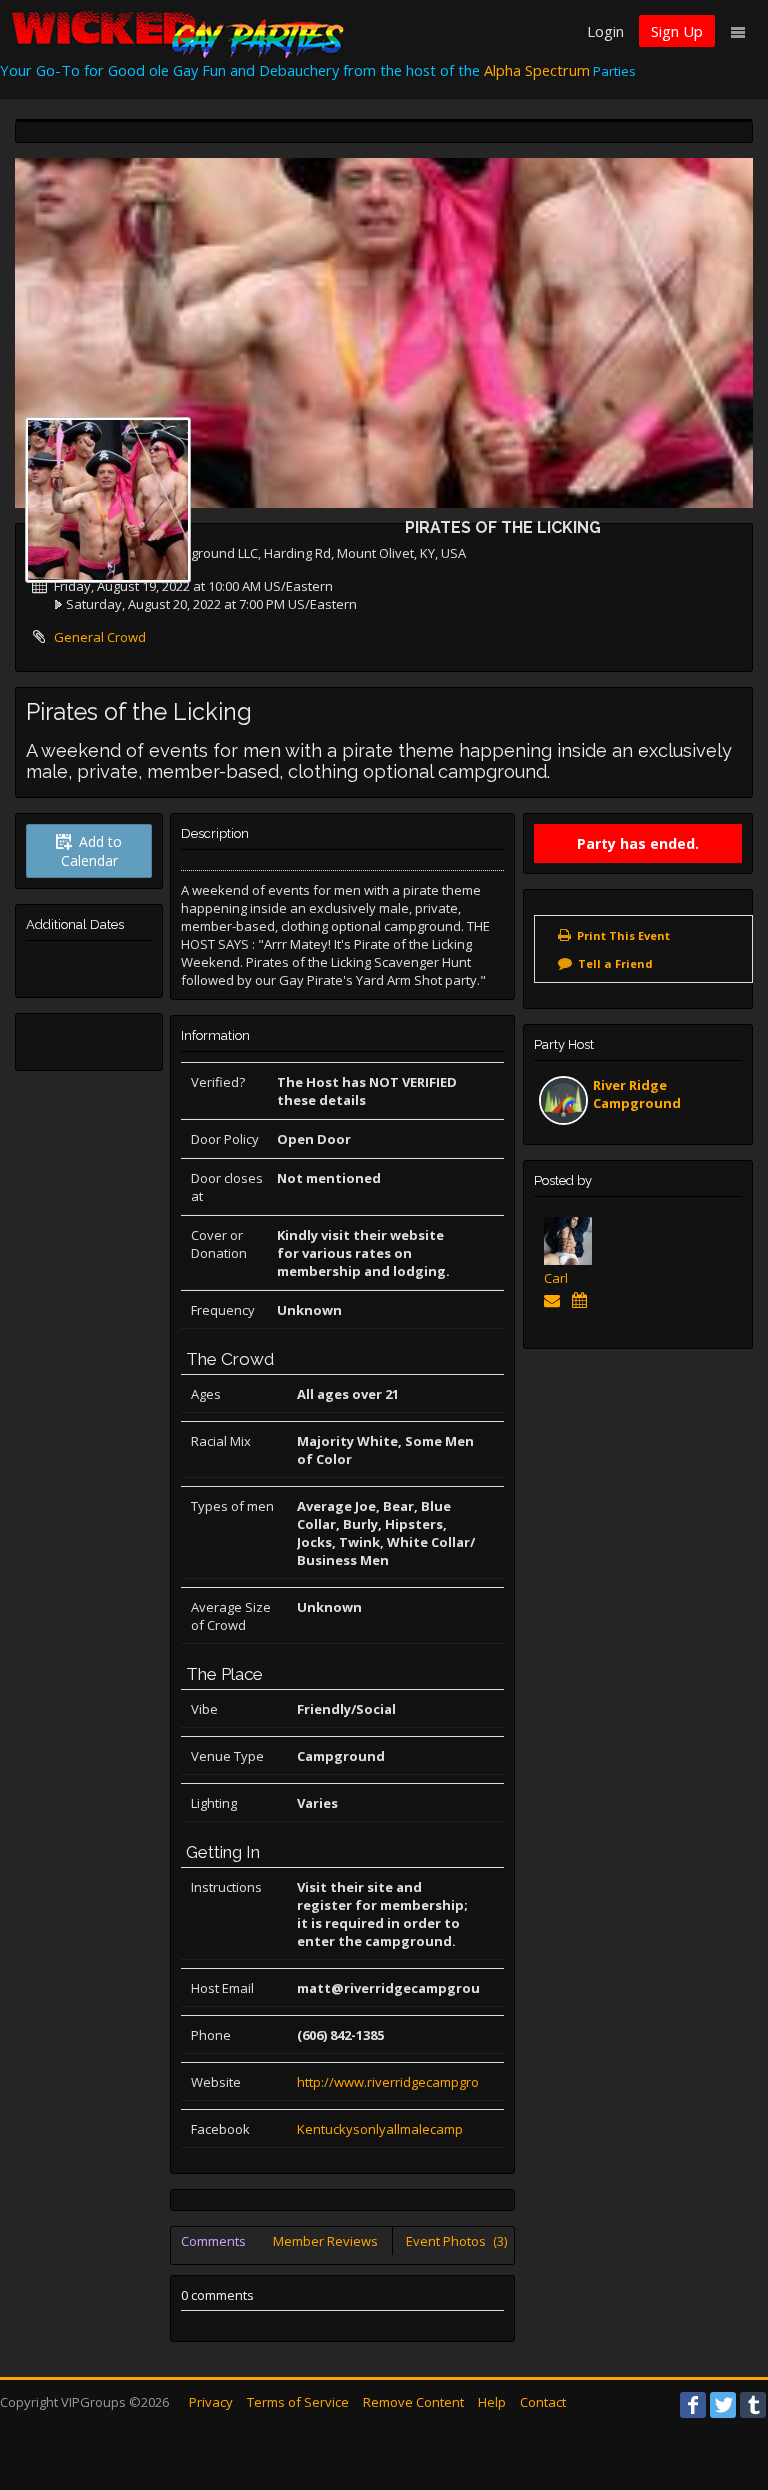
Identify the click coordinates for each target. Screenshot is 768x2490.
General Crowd (100, 637)
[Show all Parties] (583, 1300)
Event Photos (456, 2241)
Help (492, 2402)
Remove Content (413, 2402)
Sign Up (677, 31)
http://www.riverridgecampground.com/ (416, 2082)
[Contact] (555, 1300)
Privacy (211, 2402)
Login (605, 31)
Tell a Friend (615, 963)
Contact (543, 2402)
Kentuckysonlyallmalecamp (380, 2129)
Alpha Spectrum (537, 70)
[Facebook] (693, 2405)
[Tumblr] (753, 2405)
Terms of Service (298, 2402)
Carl (556, 1278)
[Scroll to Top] (723, 2395)
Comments (213, 2241)
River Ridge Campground (637, 1094)
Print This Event (623, 935)
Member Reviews (325, 2241)
